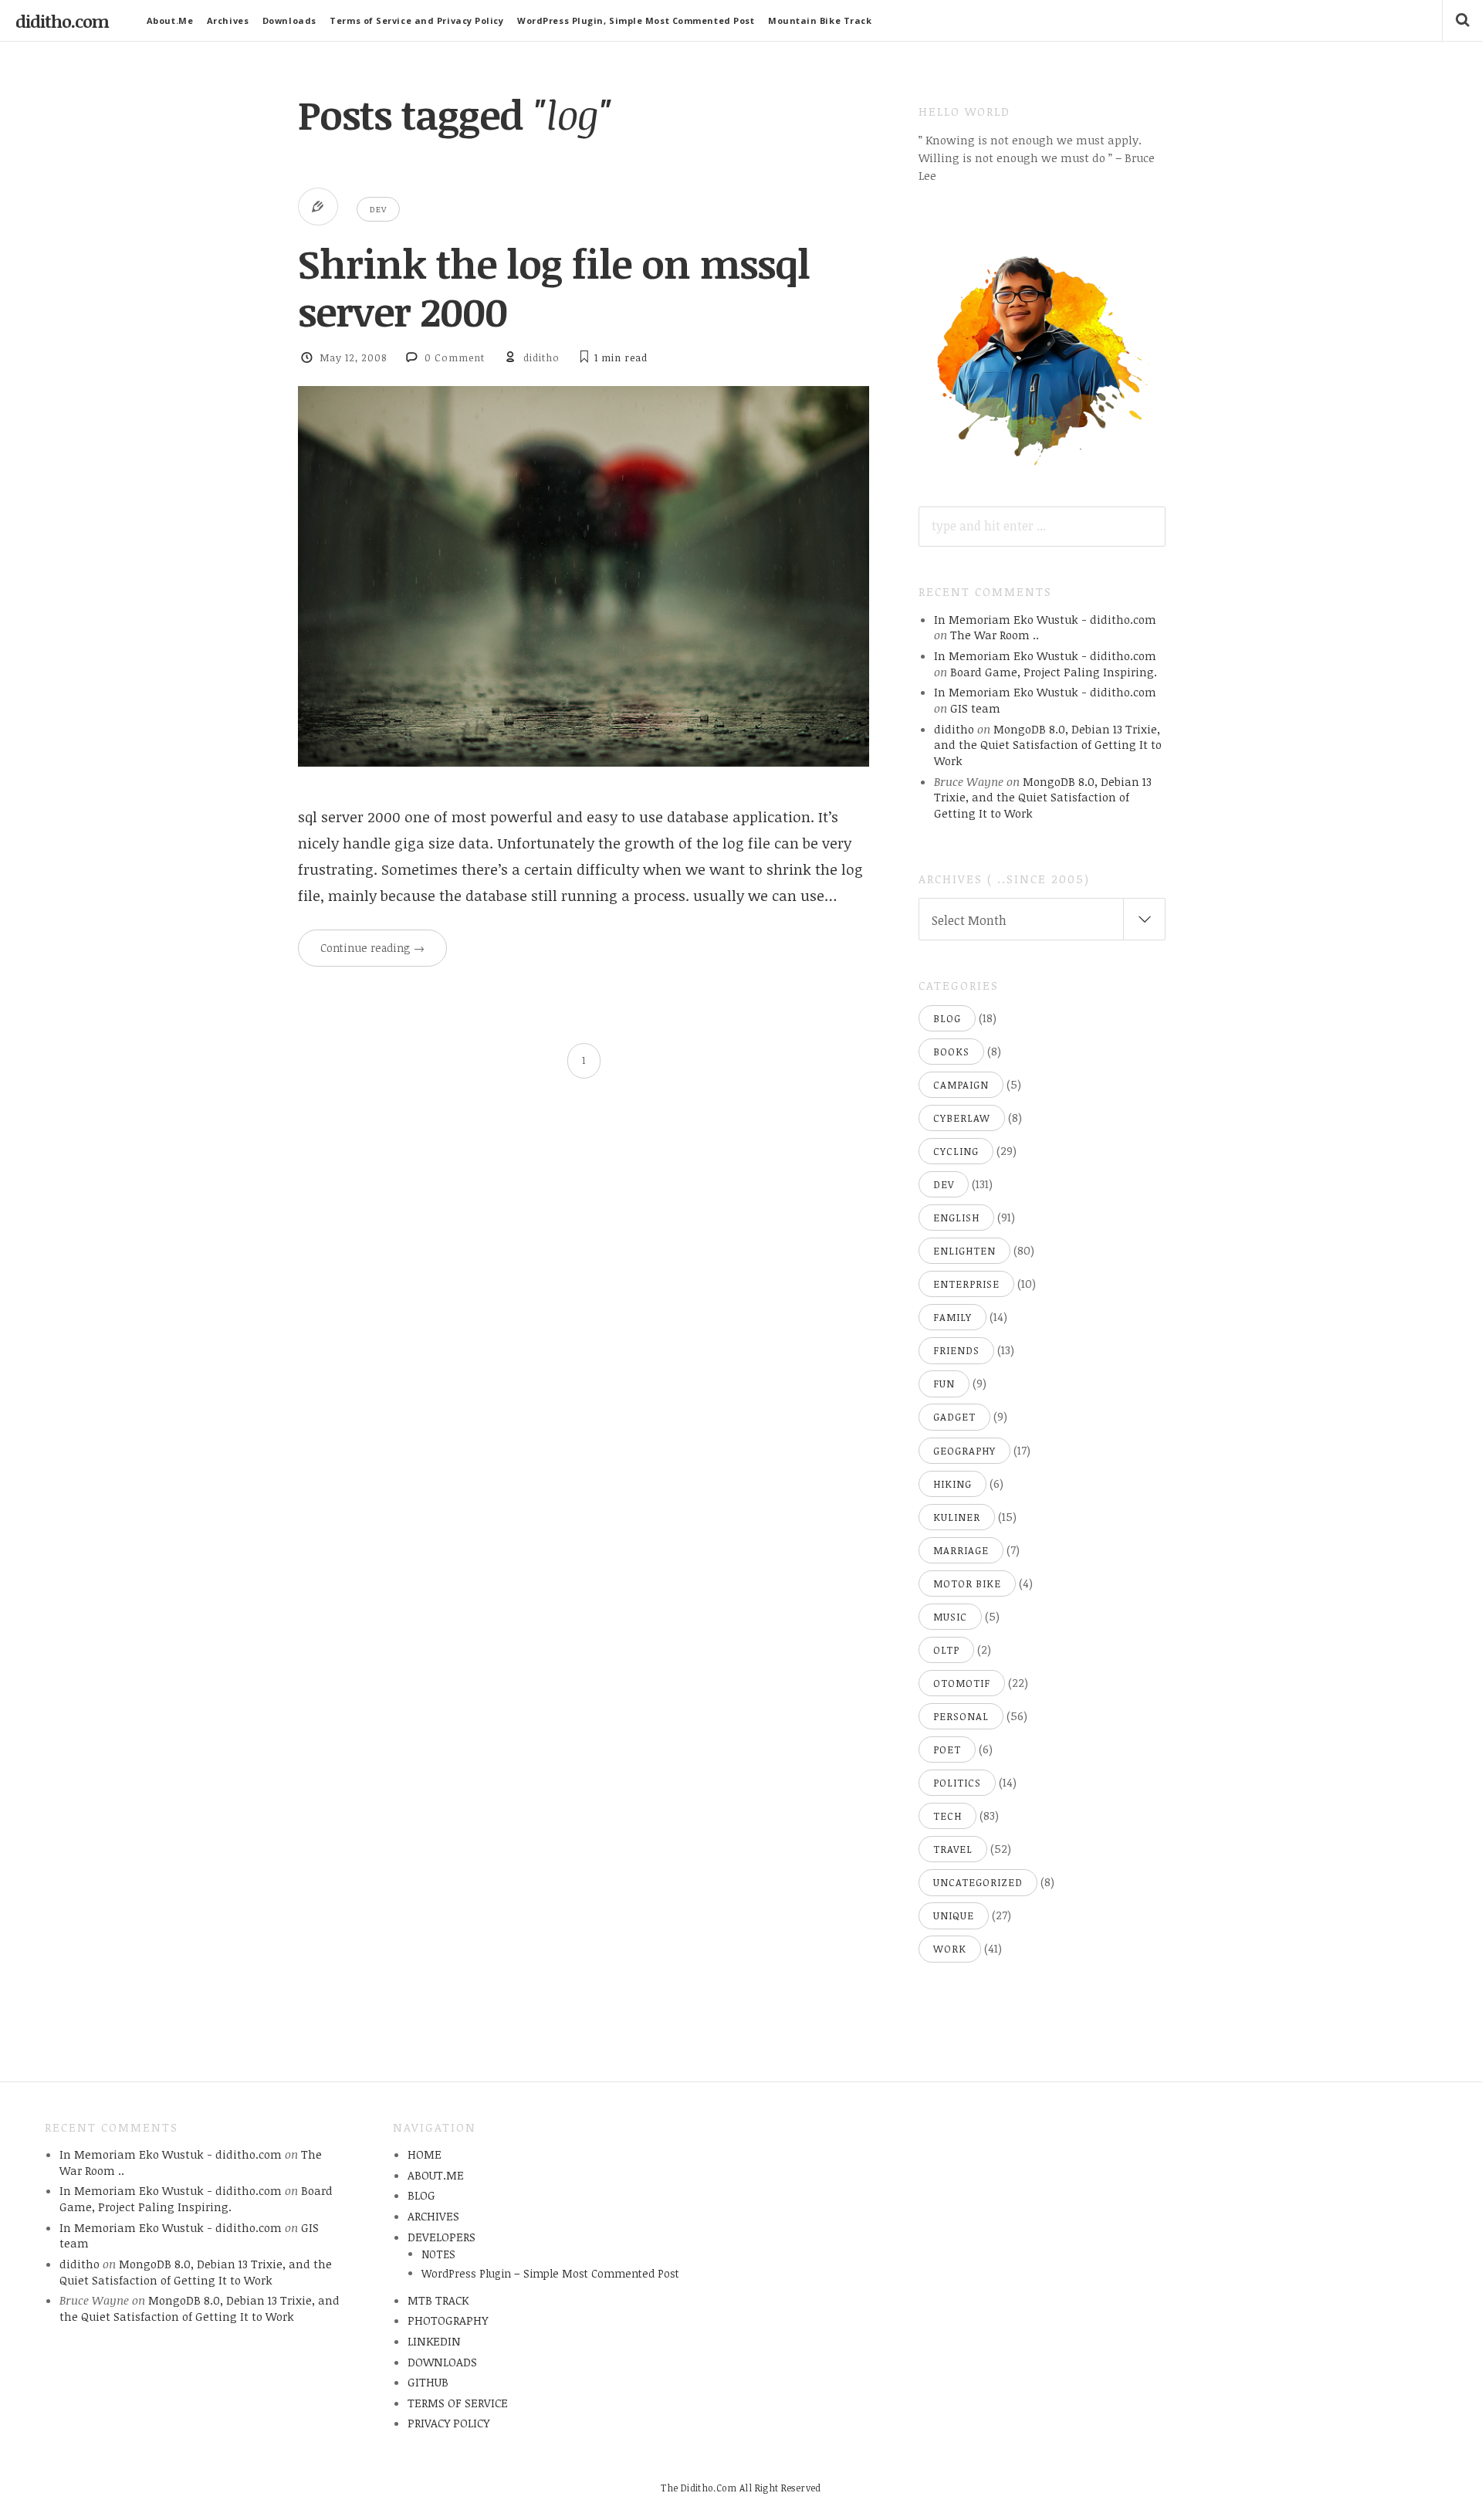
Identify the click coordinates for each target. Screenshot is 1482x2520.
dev (378, 209)
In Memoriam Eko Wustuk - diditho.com (1045, 619)
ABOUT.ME (436, 2175)
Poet (947, 1749)
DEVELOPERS (442, 2237)
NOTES (438, 2254)
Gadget (954, 1417)
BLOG (421, 2195)
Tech (947, 1816)
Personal (961, 1716)
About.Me (170, 20)
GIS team (975, 708)
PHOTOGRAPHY (448, 2320)
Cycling (956, 1151)
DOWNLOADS (442, 2362)
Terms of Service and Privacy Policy (416, 20)
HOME (425, 2154)
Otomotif (962, 1683)
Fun (944, 1384)
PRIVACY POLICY (448, 2423)
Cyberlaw (962, 1118)
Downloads (289, 20)
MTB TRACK (438, 2300)
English (956, 1218)
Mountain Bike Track (820, 20)
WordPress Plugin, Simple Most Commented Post (636, 20)
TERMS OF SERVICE (458, 2403)
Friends (956, 1350)
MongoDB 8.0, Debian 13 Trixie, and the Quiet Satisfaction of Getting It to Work (1048, 745)
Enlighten (964, 1251)
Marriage (961, 1550)
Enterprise (966, 1284)
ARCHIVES (433, 2216)
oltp (946, 1650)
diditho (541, 357)
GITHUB (428, 2382)
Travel (953, 1849)
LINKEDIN (434, 2341)
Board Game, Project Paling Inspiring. (1054, 672)
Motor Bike (967, 1583)
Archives (228, 20)
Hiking (952, 1484)
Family (952, 1317)
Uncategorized (978, 1882)
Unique (954, 1915)
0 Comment (455, 357)
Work (950, 1949)
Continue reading (372, 948)
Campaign (961, 1085)
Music (950, 1617)
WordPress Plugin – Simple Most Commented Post (550, 2273)
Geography (964, 1451)
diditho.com (62, 21)
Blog (947, 1018)
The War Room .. (995, 635)
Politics (957, 1783)
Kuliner (957, 1517)
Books (951, 1052)
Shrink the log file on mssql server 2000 (554, 287)
